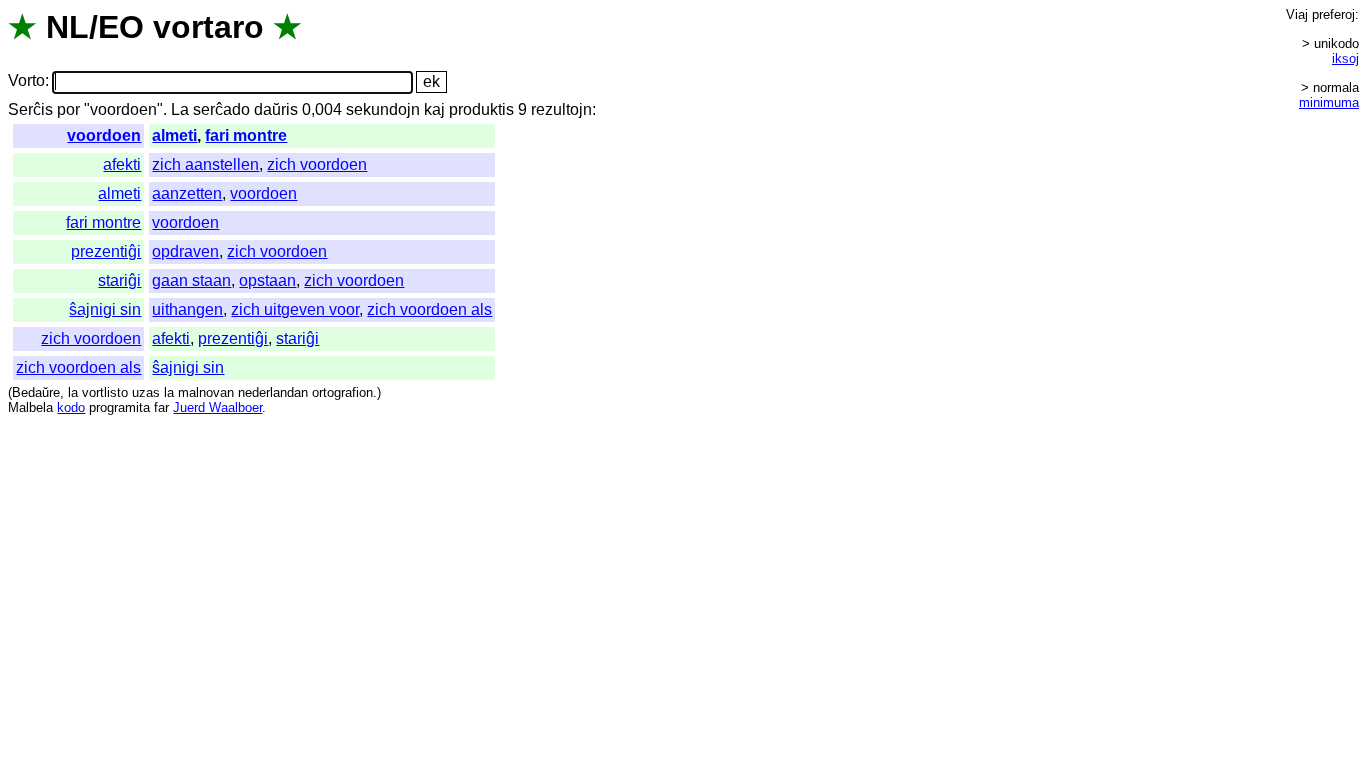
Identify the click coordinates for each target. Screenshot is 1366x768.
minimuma (1329, 102)
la (73, 392)
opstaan (267, 280)
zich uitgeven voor (295, 309)
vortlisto (105, 392)
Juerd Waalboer (217, 407)
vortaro (208, 27)
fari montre (246, 135)
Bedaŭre (36, 392)
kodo (71, 407)
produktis (481, 109)
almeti (174, 135)
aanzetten (187, 193)
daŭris (276, 109)
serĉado (221, 109)
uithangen (187, 309)
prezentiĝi (106, 251)
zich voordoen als (429, 309)
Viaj (1297, 14)
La (180, 109)
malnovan (206, 392)
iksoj (1345, 58)
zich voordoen (317, 164)
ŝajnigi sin (105, 309)
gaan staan (191, 280)
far (161, 407)
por (68, 109)
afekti (122, 164)
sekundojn (383, 109)
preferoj (1333, 14)
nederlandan (273, 392)
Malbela (30, 407)
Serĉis (30, 109)
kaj (434, 109)
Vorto (26, 81)
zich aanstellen (205, 164)
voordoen (104, 135)
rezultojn (561, 109)
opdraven (185, 251)
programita (119, 407)
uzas (146, 392)
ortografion (342, 392)
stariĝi (119, 280)
